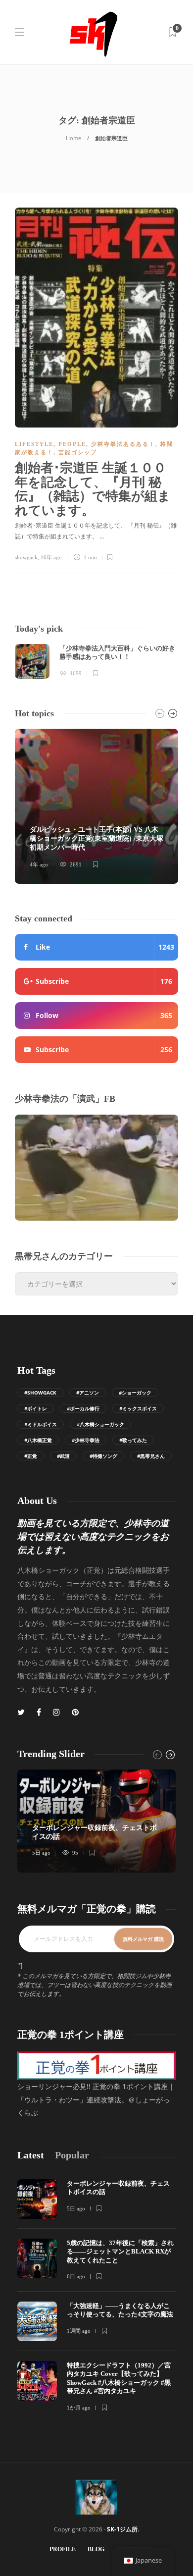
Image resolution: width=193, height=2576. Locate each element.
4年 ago (39, 864)
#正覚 (31, 1456)
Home (73, 138)
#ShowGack (40, 1393)
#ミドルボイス (41, 1424)
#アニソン (88, 1393)
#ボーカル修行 (83, 1408)
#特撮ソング (103, 1456)
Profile (63, 2549)
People (72, 444)
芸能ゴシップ (78, 452)
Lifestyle (34, 444)
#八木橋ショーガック (100, 1424)
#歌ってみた (133, 1440)
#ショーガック (135, 1393)
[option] (96, 661)
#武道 (63, 1456)
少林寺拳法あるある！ (123, 444)
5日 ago (41, 1853)
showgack (26, 557)
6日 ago (76, 2276)
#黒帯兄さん (151, 1456)
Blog (96, 2549)
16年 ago (51, 557)
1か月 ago (79, 2408)
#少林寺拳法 (86, 1440)
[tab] (31, 2155)
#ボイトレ (36, 1408)
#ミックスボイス (138, 1408)
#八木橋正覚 (38, 1440)
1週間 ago (79, 2331)
